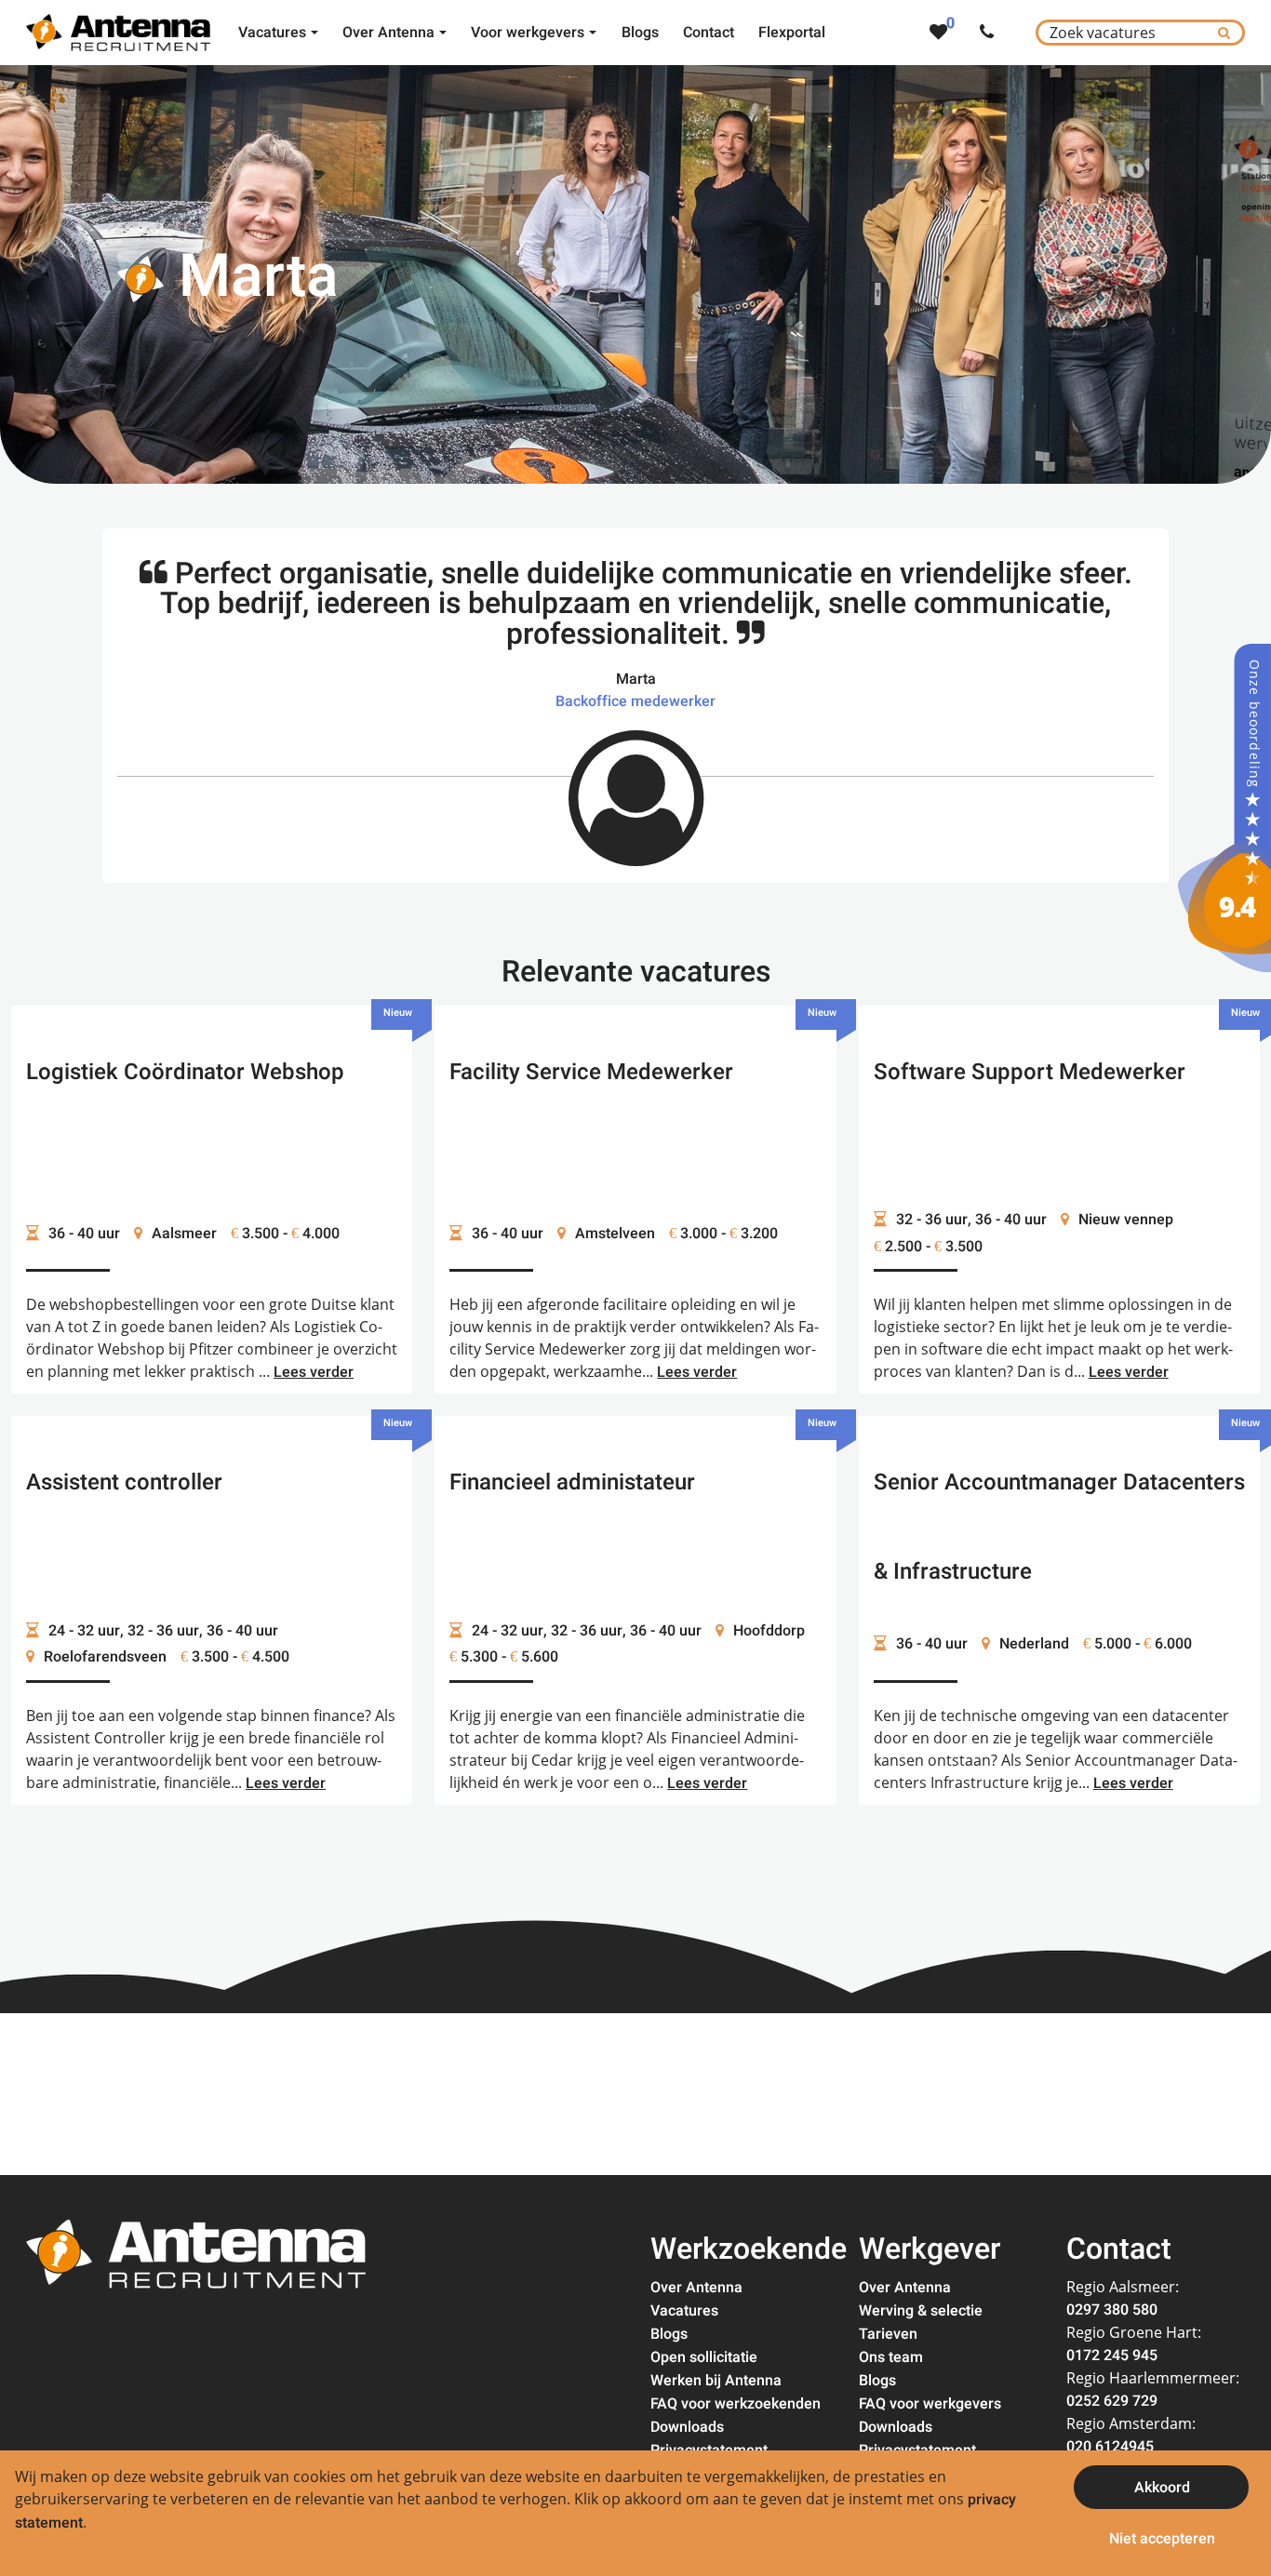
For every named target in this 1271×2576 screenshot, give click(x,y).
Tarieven (888, 2334)
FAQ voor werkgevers (930, 2404)
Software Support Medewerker (1030, 1072)
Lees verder (314, 1372)
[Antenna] (1224, 808)
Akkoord (1162, 2488)
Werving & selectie (921, 2311)
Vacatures (684, 2311)
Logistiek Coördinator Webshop (185, 1072)
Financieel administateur (572, 1482)
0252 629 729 (1112, 2401)
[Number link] (990, 33)
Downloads (687, 2427)
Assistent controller (124, 1482)
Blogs (669, 2334)
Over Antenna (696, 2288)
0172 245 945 (1112, 2356)
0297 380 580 (1112, 2310)
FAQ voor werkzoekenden (736, 2404)
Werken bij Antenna (716, 2381)
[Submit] (1224, 33)
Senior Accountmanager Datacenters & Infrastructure (1059, 1527)
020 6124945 (1110, 2447)
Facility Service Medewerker (591, 1072)
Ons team (891, 2357)
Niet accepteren (1162, 2539)
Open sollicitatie (704, 2357)
